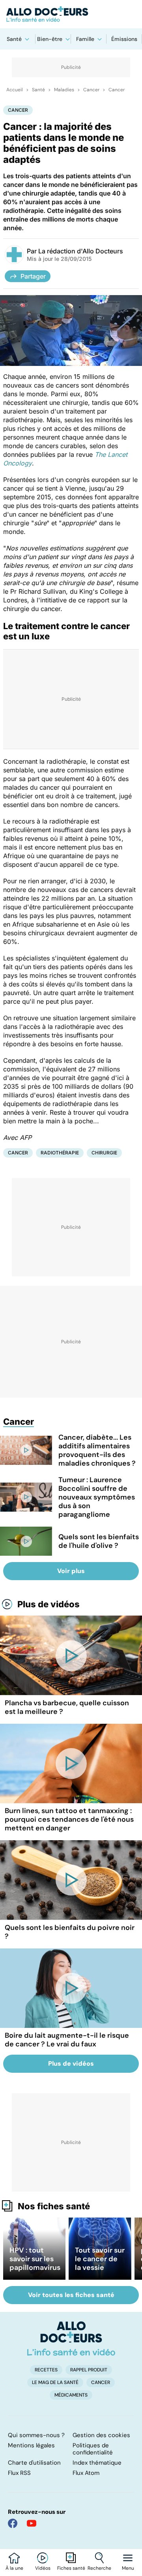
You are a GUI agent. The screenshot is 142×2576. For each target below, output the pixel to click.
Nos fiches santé (54, 2206)
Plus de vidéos (49, 1604)
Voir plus (71, 1571)
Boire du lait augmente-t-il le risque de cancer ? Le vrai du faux (67, 2040)
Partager (33, 276)
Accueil (15, 90)
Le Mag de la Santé (55, 2382)
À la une (14, 2568)
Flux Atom (86, 2473)
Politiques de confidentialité (93, 2449)
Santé (14, 39)
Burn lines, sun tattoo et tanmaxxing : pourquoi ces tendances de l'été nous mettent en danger (69, 1819)
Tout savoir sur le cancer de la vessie (100, 2259)
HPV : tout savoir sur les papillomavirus (35, 2259)
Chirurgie (104, 1153)
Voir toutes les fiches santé (71, 2295)
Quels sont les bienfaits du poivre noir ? (70, 1932)
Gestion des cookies (101, 2435)
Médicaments (71, 2395)
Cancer (91, 90)
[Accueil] (71, 2338)
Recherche (99, 2568)
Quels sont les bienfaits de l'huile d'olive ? (99, 1541)
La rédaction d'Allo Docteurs (81, 251)
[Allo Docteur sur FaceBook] (13, 2523)
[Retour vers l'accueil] (71, 14)
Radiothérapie (60, 1153)
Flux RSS (19, 2473)
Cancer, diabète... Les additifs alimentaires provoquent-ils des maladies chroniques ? (97, 1450)
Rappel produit (89, 2370)
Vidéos (43, 2568)
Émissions (124, 39)
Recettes (46, 2370)
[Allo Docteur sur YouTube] (32, 2523)
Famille (85, 39)
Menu (128, 2568)
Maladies (64, 90)
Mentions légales (31, 2445)
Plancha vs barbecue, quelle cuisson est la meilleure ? (67, 1707)
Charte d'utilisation (34, 2463)
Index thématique (97, 2463)
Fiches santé (71, 2568)
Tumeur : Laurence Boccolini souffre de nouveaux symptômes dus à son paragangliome (97, 1497)
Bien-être (50, 39)
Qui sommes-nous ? (36, 2435)
